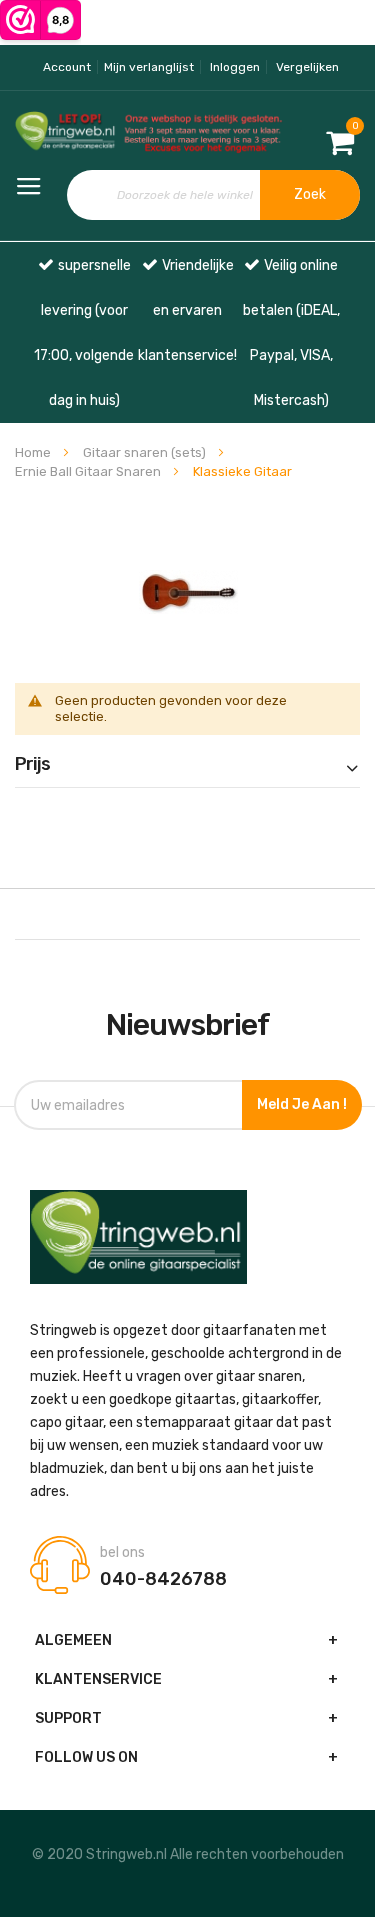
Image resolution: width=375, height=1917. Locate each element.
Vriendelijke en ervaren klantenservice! (187, 310)
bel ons (122, 1553)
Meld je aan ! (302, 1104)
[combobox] (213, 195)
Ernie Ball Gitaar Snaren (89, 471)
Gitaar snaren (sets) (146, 452)
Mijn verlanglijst (149, 67)
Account (67, 67)
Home (34, 452)
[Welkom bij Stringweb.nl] (62, 133)
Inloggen (235, 67)
